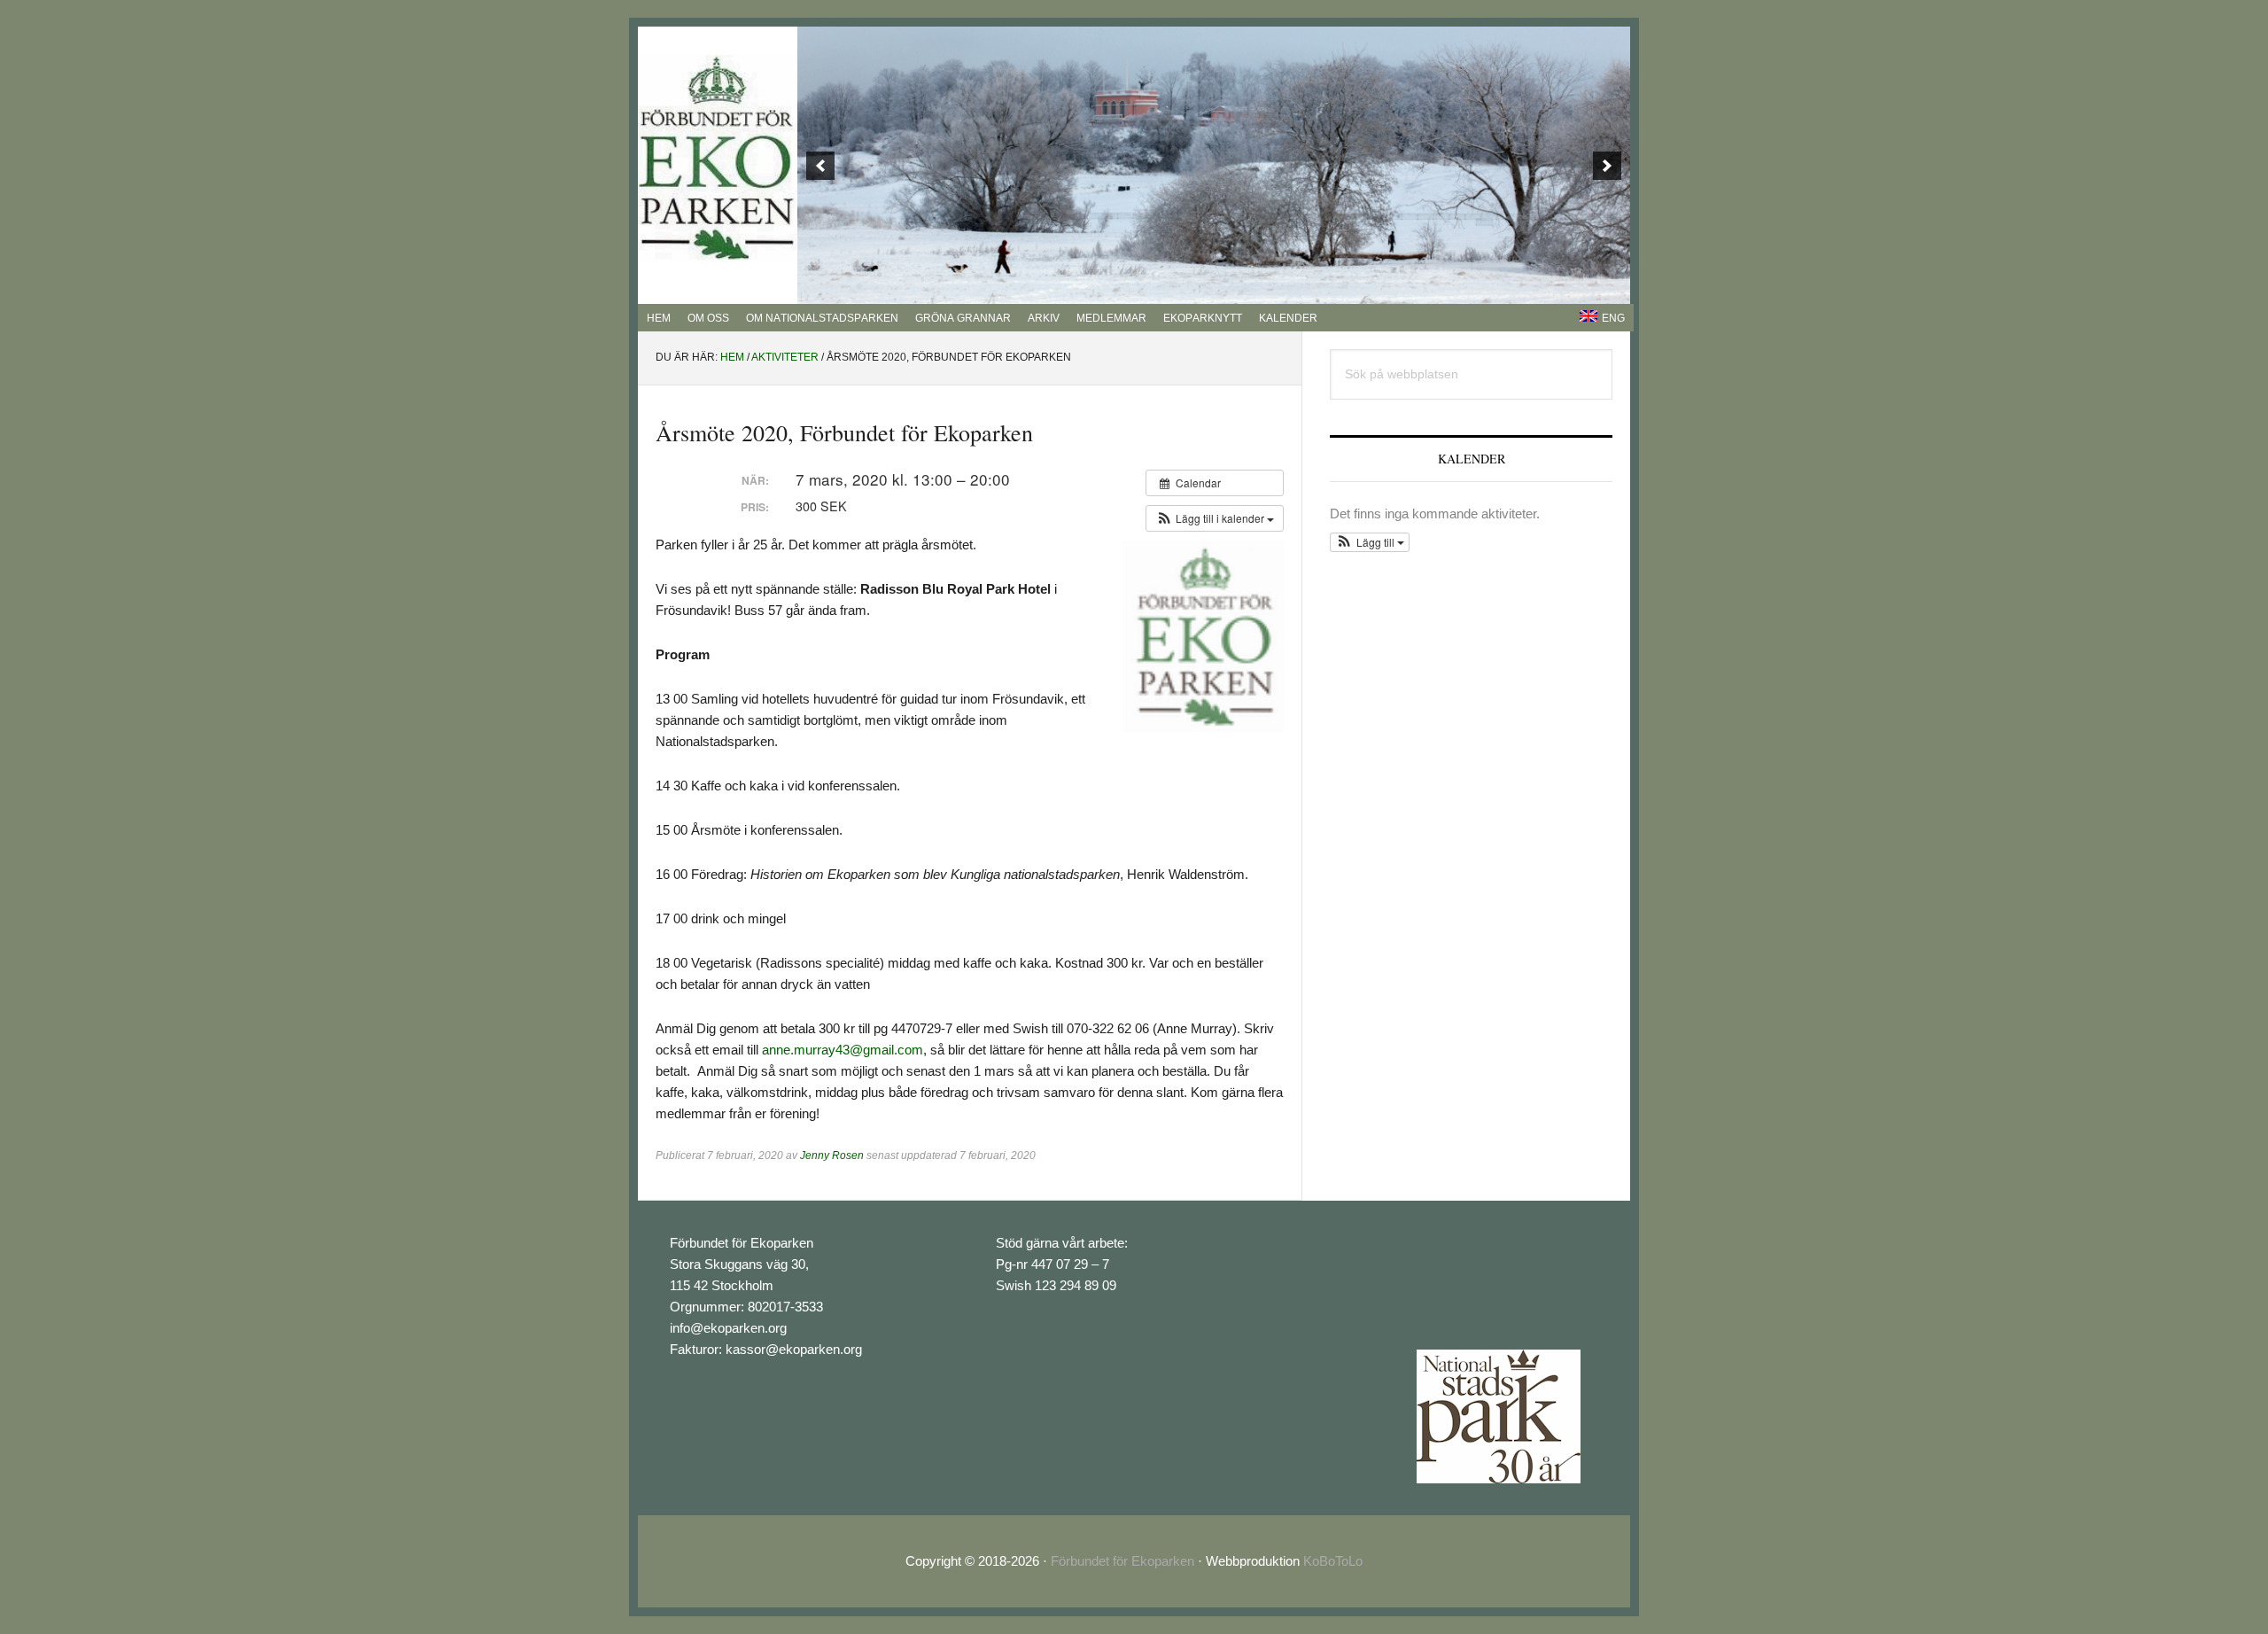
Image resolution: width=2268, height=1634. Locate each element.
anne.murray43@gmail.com (843, 1050)
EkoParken (718, 159)
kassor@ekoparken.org (794, 1349)
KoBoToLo (1333, 1561)
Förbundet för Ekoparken (1122, 1561)
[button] (1215, 518)
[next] (1607, 166)
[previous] (820, 166)
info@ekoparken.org (728, 1328)
